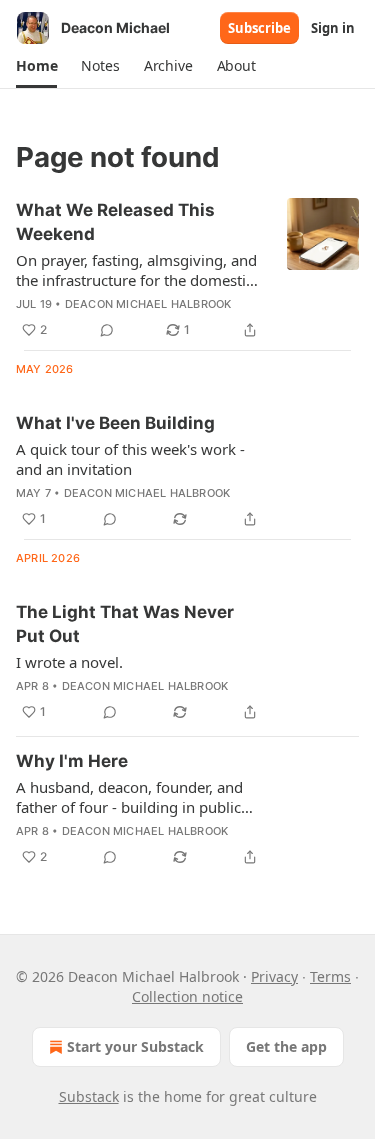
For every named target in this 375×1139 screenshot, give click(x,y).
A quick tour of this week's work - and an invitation (130, 459)
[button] (36, 66)
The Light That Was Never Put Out (125, 624)
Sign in (333, 28)
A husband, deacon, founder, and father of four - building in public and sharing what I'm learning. (129, 797)
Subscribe (259, 28)
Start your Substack (135, 1046)
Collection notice (187, 996)
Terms (330, 976)
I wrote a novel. (69, 662)
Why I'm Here (72, 761)
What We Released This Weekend (115, 222)
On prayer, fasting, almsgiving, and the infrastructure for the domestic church (136, 270)
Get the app (286, 1046)
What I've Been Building (115, 423)
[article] (187, 270)
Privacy (274, 976)
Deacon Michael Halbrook (148, 304)
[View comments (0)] (107, 330)
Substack (89, 1096)
